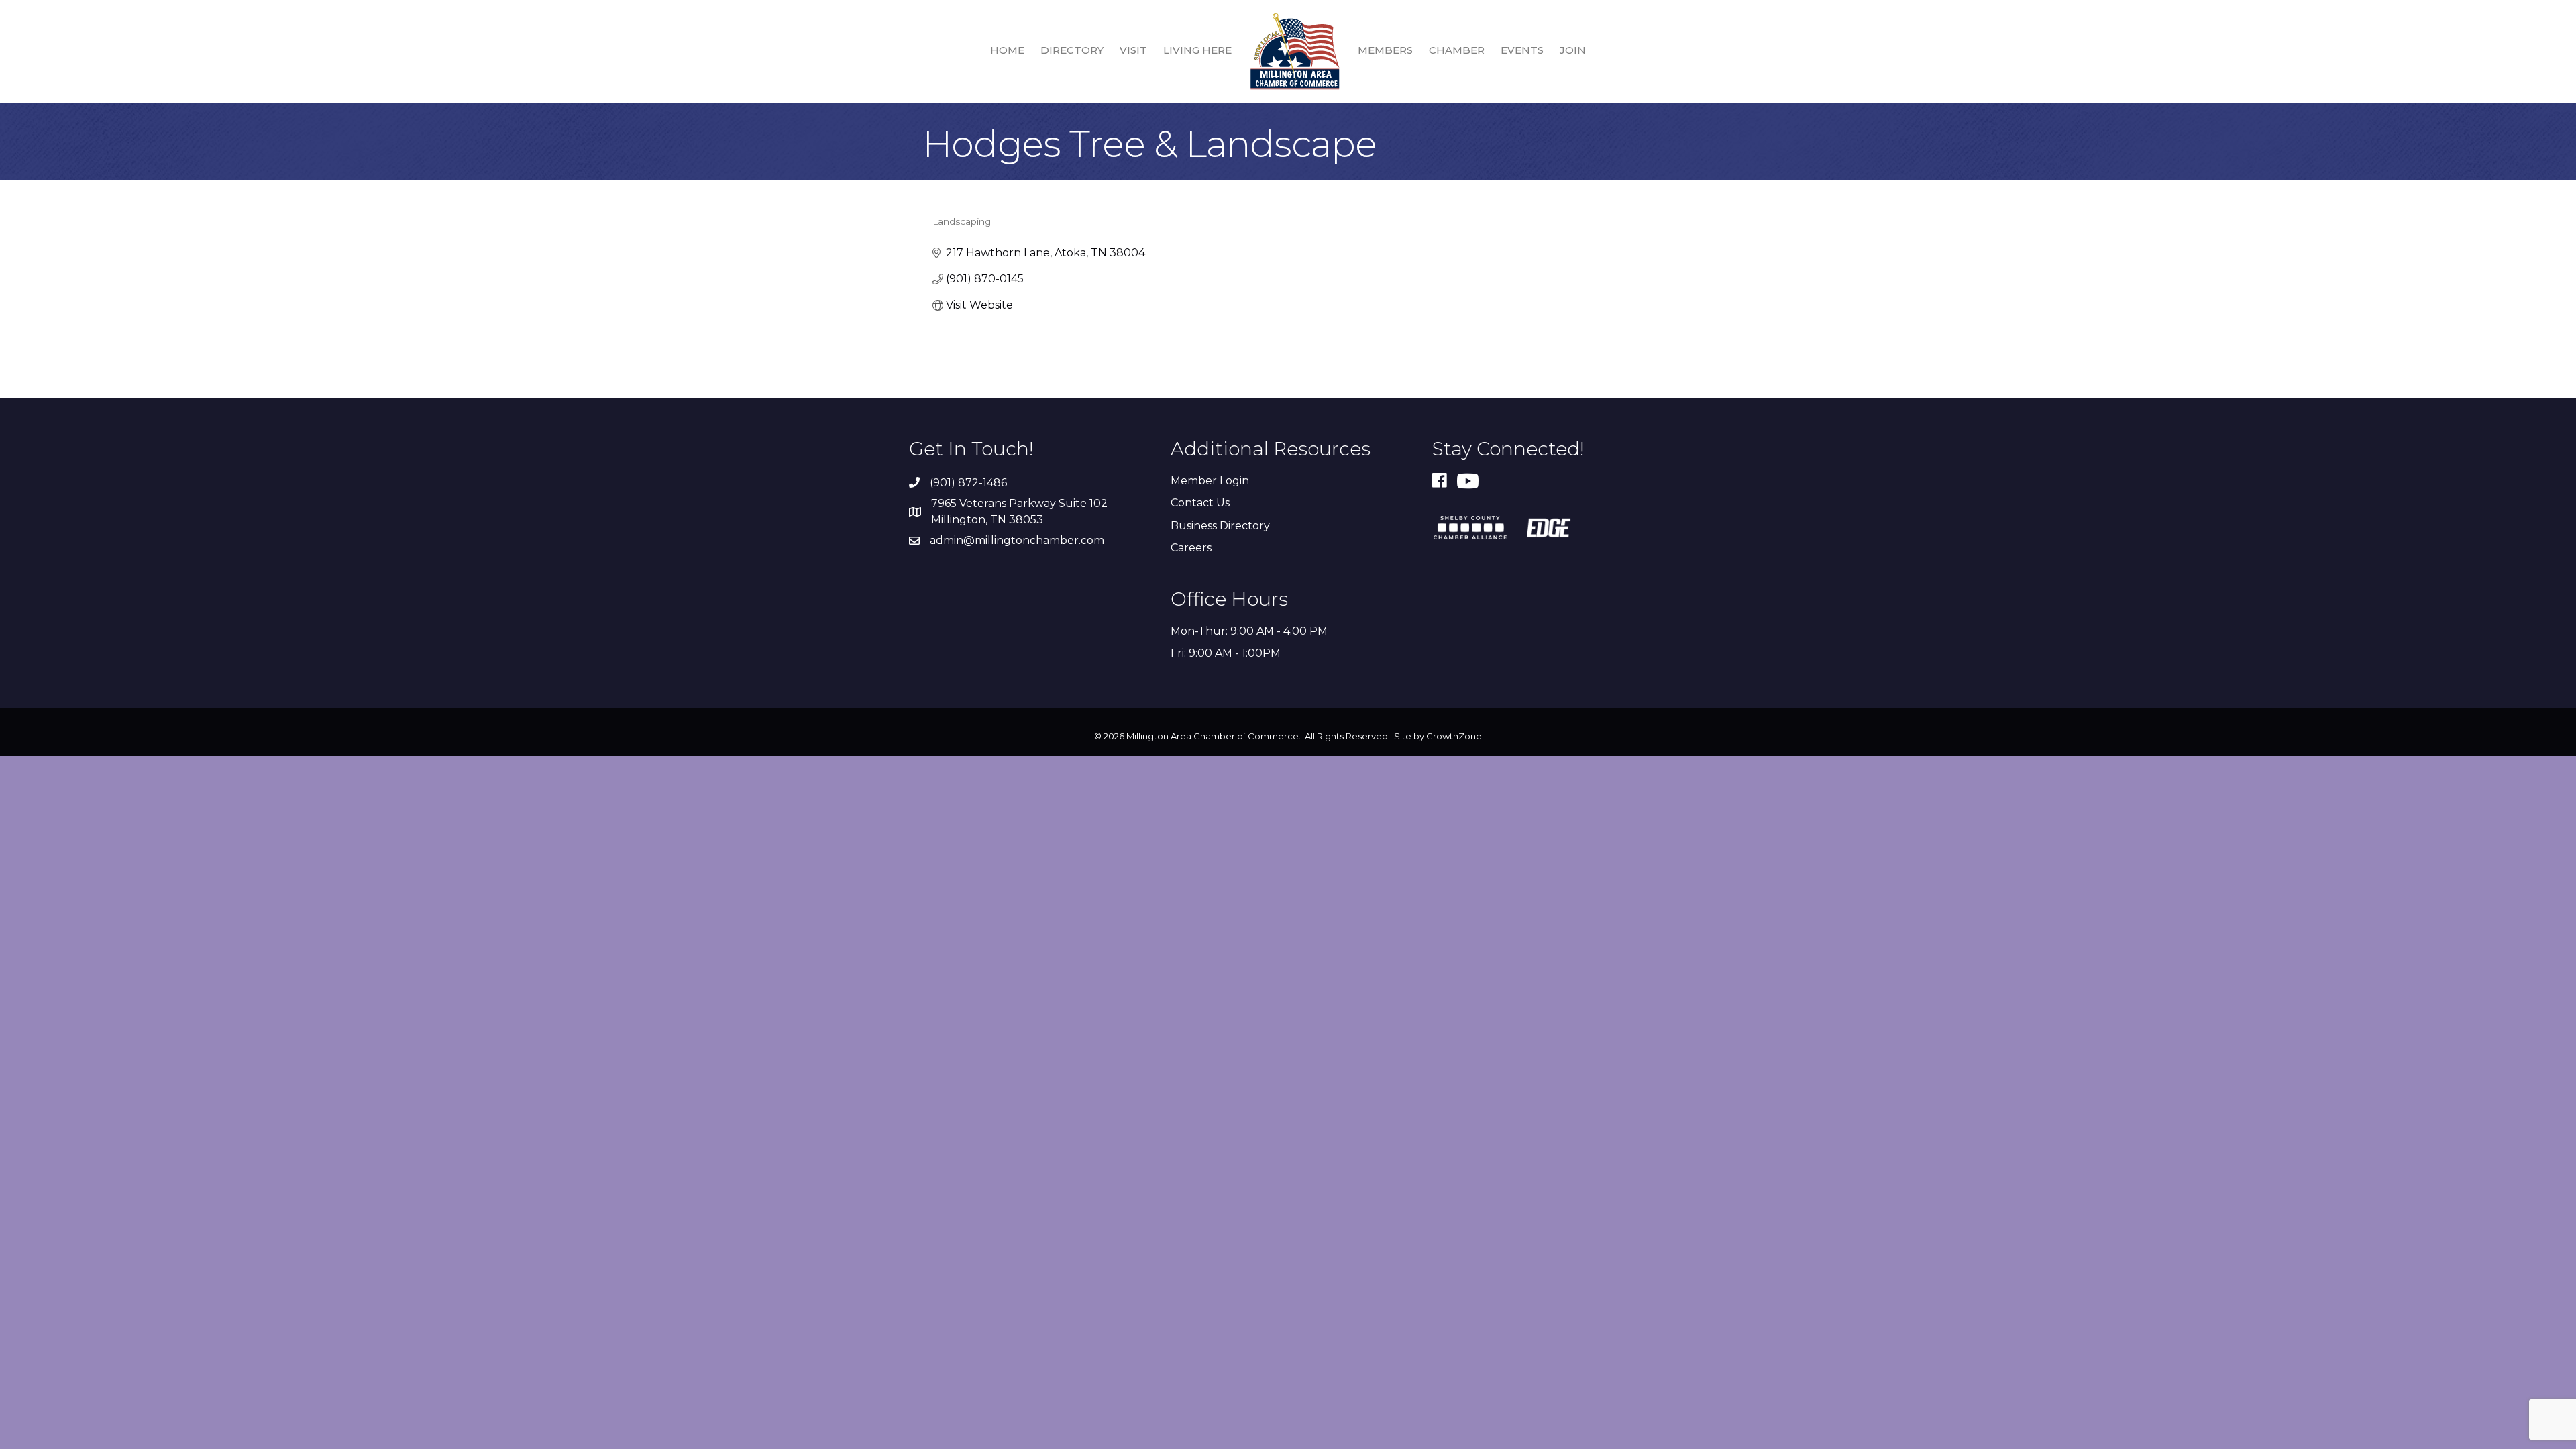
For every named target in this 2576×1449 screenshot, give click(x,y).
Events (1522, 50)
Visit (1133, 50)
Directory (1072, 50)
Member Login (1210, 481)
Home (1007, 50)
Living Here (1197, 50)
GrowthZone (1454, 736)
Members (1385, 50)
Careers (1191, 548)
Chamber (1457, 50)
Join (1573, 50)
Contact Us (1200, 503)
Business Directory (1220, 526)
